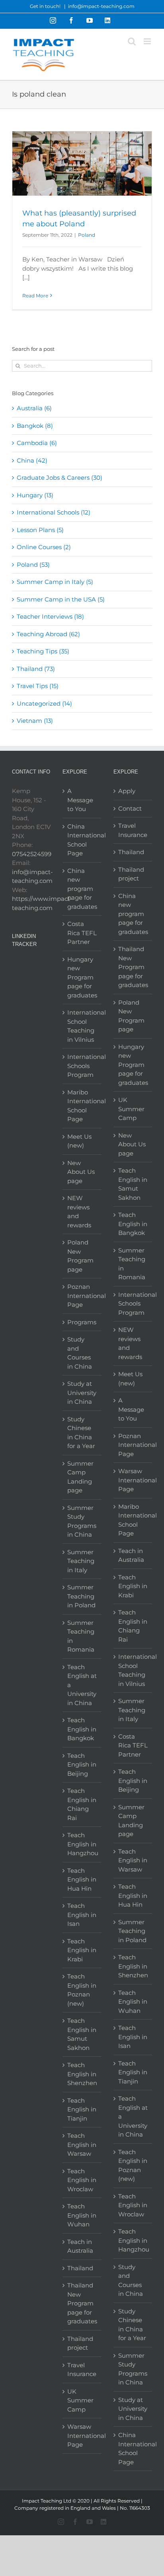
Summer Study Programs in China (82, 1521)
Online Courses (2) (44, 547)
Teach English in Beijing (82, 1765)
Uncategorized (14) (44, 703)
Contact (130, 808)
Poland (87, 235)
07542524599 (32, 854)
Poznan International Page (82, 1296)
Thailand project (80, 2343)
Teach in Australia (80, 2246)
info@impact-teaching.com (101, 6)
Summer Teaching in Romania (81, 1636)
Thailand (80, 2268)
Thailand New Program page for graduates (82, 2303)
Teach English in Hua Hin (82, 1880)
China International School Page (82, 840)
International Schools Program (82, 1066)
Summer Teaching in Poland (81, 1596)
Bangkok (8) (35, 426)
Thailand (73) (36, 669)
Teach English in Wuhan (82, 2215)
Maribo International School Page (82, 1106)
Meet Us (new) (79, 1141)
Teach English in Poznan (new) (82, 1990)
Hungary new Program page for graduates (82, 977)
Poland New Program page (80, 1256)
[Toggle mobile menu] (148, 41)
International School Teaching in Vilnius (82, 1026)
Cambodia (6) (37, 443)
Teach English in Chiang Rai (82, 1804)
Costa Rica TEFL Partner (82, 933)
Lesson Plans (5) (40, 530)
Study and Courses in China (80, 1353)
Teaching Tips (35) (43, 651)
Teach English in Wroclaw (82, 2180)
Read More (35, 296)
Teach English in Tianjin (82, 2109)
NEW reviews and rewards (79, 1212)
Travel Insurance (82, 2370)
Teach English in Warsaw (82, 2145)
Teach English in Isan (82, 1915)
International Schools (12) (54, 512)
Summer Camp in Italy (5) (55, 582)
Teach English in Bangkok (82, 1729)
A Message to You (80, 800)
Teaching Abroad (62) (48, 634)
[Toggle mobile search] (132, 41)
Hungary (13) (35, 495)
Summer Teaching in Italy (81, 1561)
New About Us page (81, 1172)
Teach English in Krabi (82, 1950)
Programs (82, 1322)
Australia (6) (34, 408)
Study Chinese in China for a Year (81, 1433)
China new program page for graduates (82, 889)
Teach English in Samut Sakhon (82, 2034)
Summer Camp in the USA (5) (61, 599)
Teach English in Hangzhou (82, 1844)
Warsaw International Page (82, 2436)
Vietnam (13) (35, 721)
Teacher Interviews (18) (50, 616)
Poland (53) (33, 565)
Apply (127, 791)
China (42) (32, 460)
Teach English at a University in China (82, 1685)
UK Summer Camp (80, 2400)
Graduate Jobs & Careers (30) (60, 478)
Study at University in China (82, 1393)
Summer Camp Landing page (80, 1477)
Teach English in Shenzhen (82, 2074)
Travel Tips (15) (38, 686)
